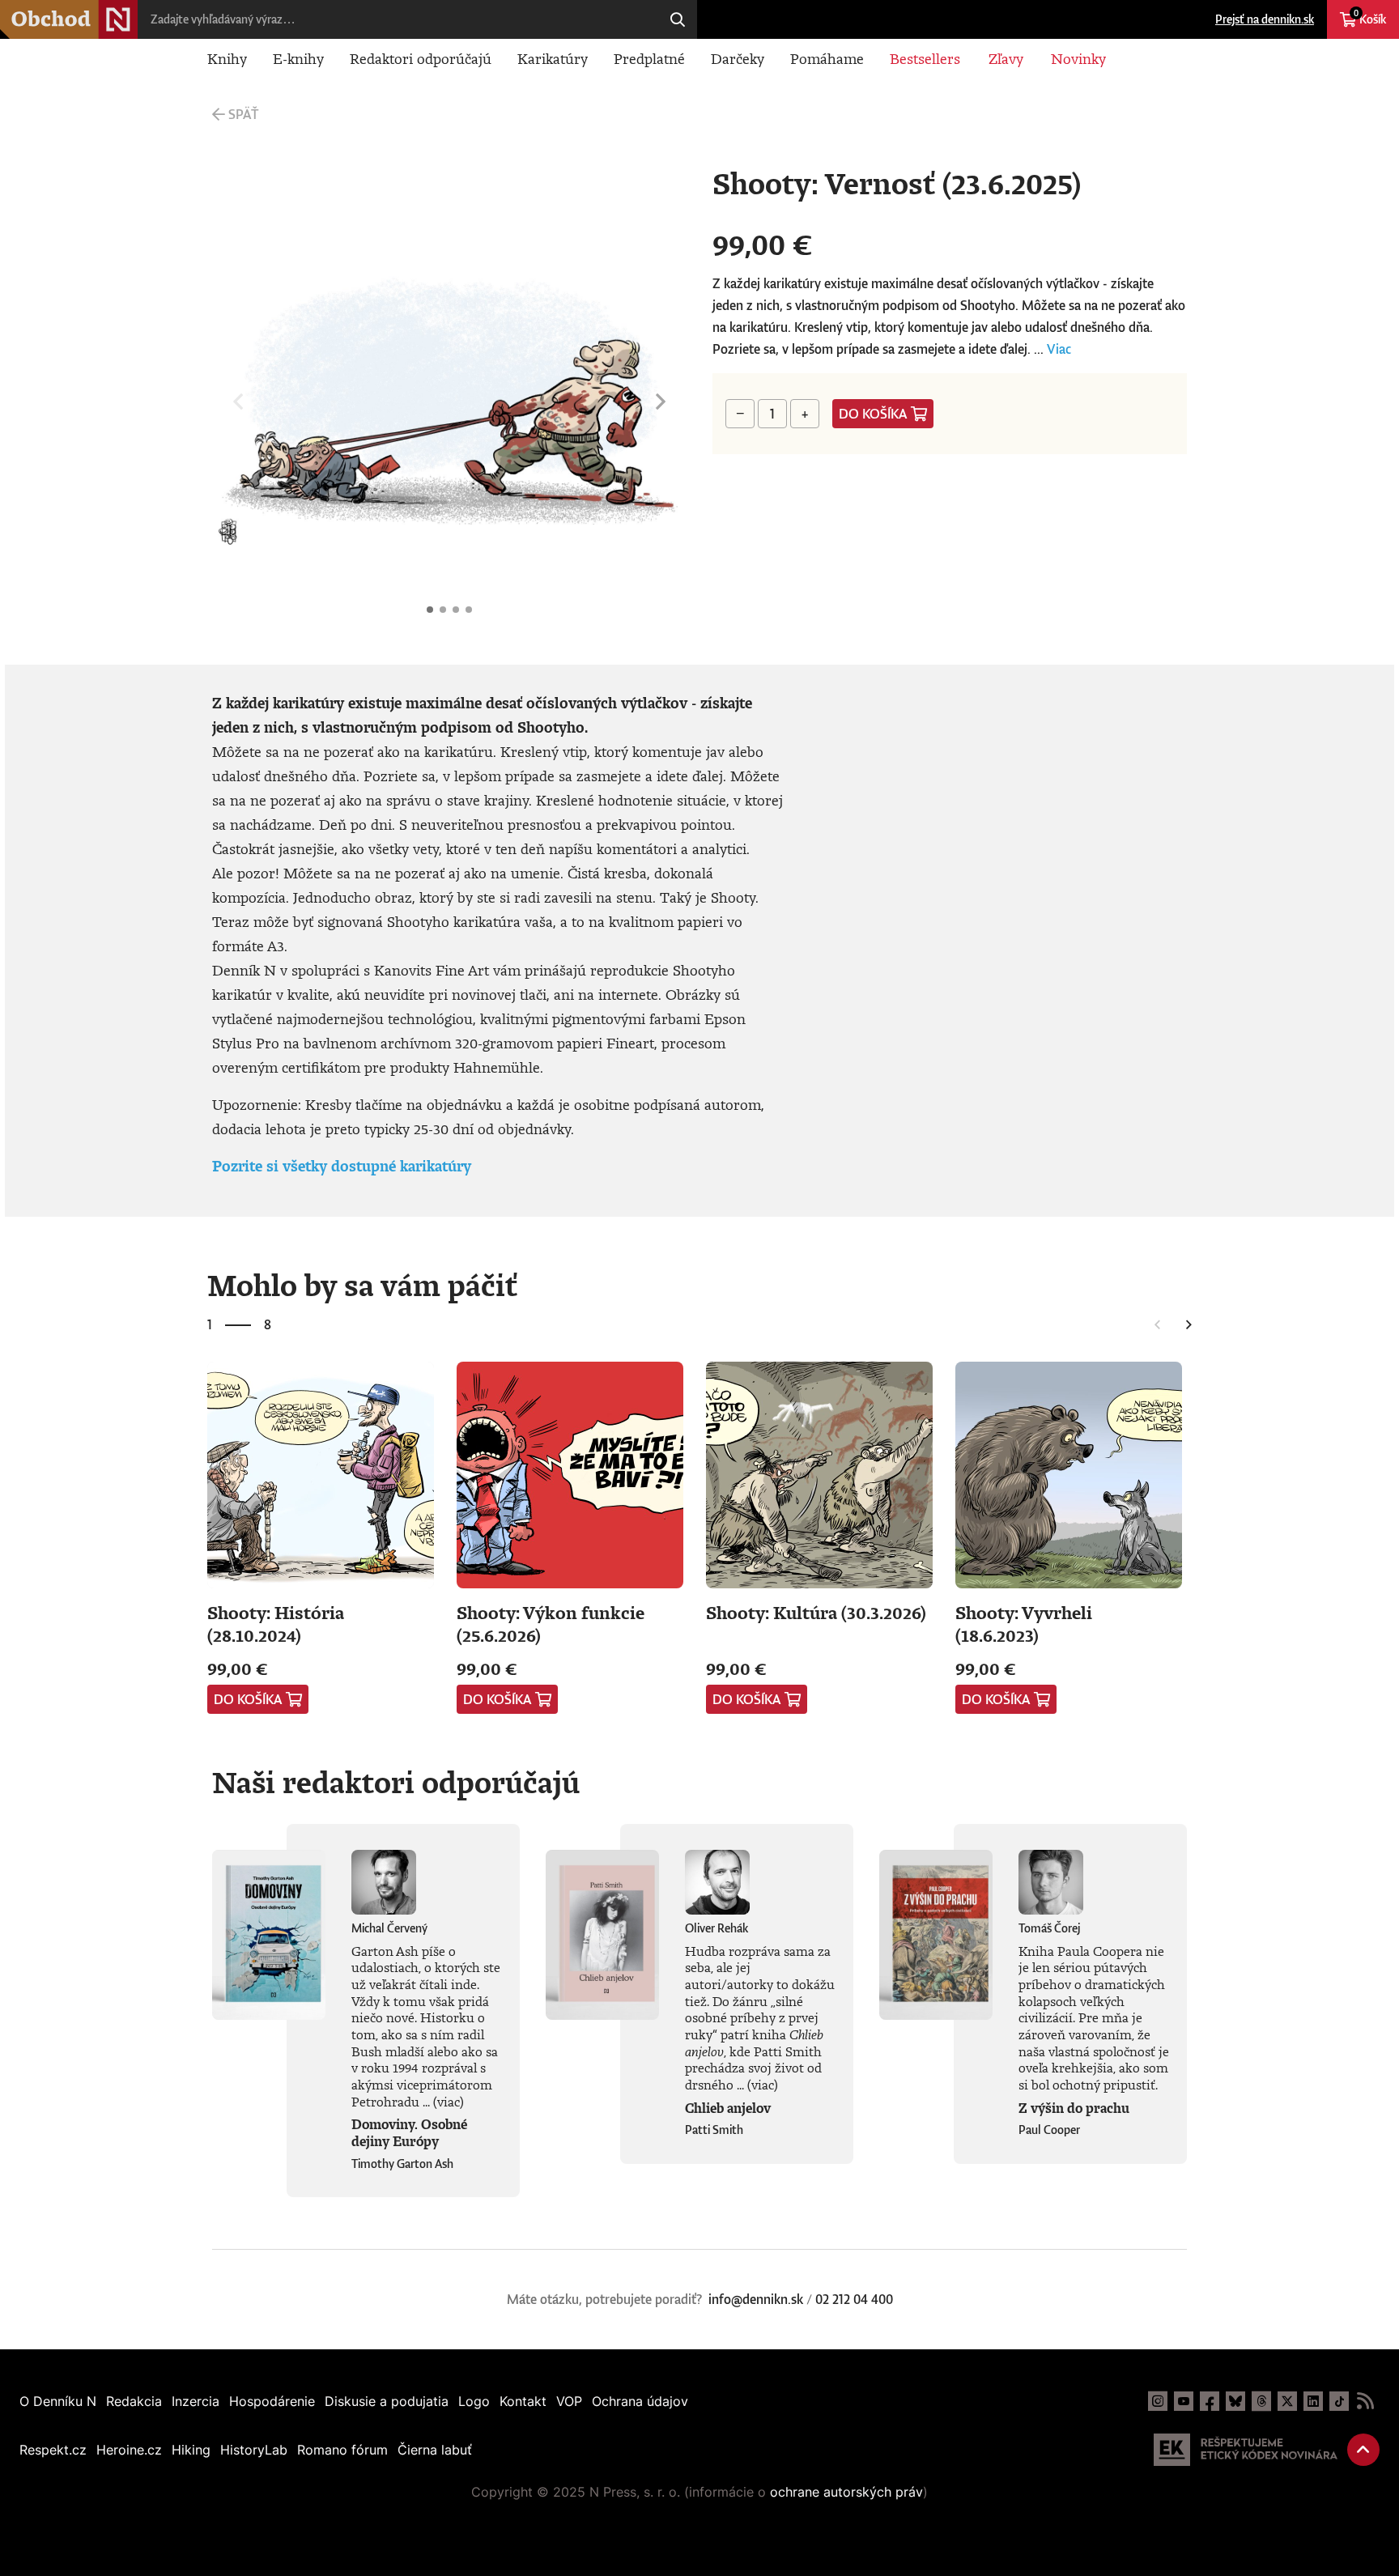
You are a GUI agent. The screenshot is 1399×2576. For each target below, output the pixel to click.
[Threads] (1261, 2401)
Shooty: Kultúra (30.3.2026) (816, 1612)
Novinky (1078, 58)
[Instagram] (1158, 2401)
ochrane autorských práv (846, 2492)
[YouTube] (1184, 2401)
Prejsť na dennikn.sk (1265, 19)
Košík (1370, 17)
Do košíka (873, 414)
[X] (1287, 2401)
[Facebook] (1210, 2401)
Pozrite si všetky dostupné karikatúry (342, 1166)
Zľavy (1006, 58)
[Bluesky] (1235, 2401)
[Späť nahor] (1363, 2450)
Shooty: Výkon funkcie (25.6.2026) (551, 1624)
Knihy (227, 58)
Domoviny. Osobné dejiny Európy (409, 2133)
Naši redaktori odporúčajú (396, 1782)
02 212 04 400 (854, 2299)
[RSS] (1365, 2401)
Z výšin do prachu (1074, 2108)
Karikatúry (553, 58)
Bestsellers (925, 58)
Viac (1059, 349)
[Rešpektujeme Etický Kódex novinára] (1246, 2450)
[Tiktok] (1339, 2401)
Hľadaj (678, 19)
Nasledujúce (661, 402)
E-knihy (298, 58)
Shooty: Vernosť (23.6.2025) (430, 610)
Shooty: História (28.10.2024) (276, 1624)
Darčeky (738, 58)
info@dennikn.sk (756, 2299)
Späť (243, 114)
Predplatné (649, 58)
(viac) (449, 2102)
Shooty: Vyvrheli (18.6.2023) (1024, 1624)
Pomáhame (827, 58)
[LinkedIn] (1313, 2401)
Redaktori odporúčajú (421, 58)
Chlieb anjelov (728, 2108)
